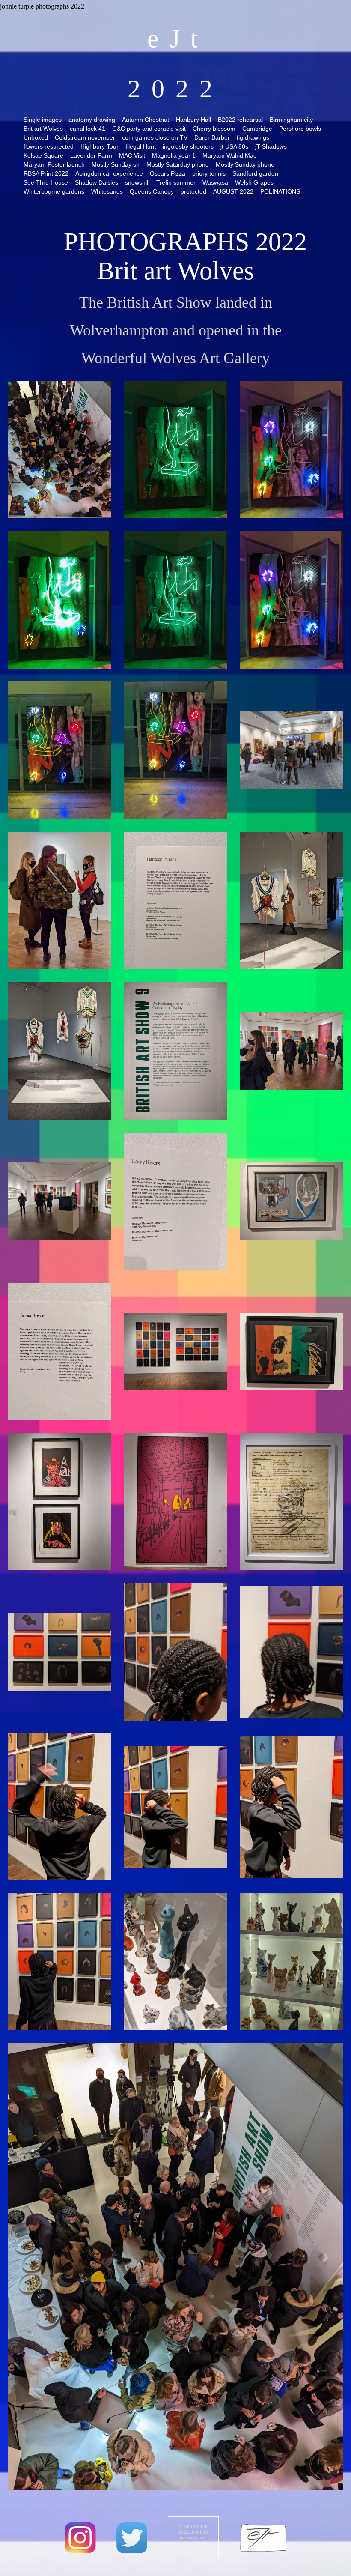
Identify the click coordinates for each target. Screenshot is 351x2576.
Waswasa (215, 182)
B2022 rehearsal (240, 120)
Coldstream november (85, 137)
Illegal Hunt (141, 146)
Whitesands (107, 191)
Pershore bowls (300, 129)
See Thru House (46, 182)
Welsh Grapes (254, 182)
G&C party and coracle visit (149, 129)
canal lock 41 (88, 129)
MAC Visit (132, 155)
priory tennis (209, 173)
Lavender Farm (91, 155)
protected (193, 191)
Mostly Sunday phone (245, 164)
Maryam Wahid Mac (229, 155)
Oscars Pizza (168, 173)
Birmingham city (291, 120)
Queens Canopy (152, 191)
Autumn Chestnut (146, 120)
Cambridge (257, 129)
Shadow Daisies (97, 182)
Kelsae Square (43, 155)
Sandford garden (255, 173)
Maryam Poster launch (54, 164)
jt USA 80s (234, 146)
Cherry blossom (214, 129)
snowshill (137, 182)
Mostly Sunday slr (116, 164)
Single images (43, 120)
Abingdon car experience (109, 173)
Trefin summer (176, 182)
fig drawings (253, 137)
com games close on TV (155, 137)
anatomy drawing (92, 120)
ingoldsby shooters (188, 146)
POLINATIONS (280, 191)
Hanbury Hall (193, 120)
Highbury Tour (100, 146)
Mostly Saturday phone (178, 164)
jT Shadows (271, 146)
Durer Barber (212, 137)
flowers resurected (49, 146)
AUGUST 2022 (233, 191)
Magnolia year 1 (174, 155)
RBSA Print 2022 (46, 173)
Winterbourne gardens (54, 191)
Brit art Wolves (43, 129)
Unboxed (36, 137)
